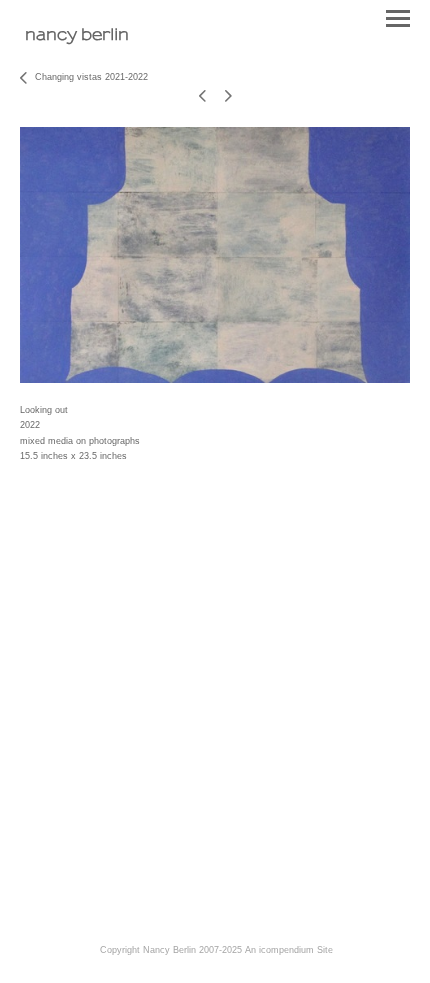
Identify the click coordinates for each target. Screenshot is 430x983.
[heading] (77, 36)
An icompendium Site (289, 950)
